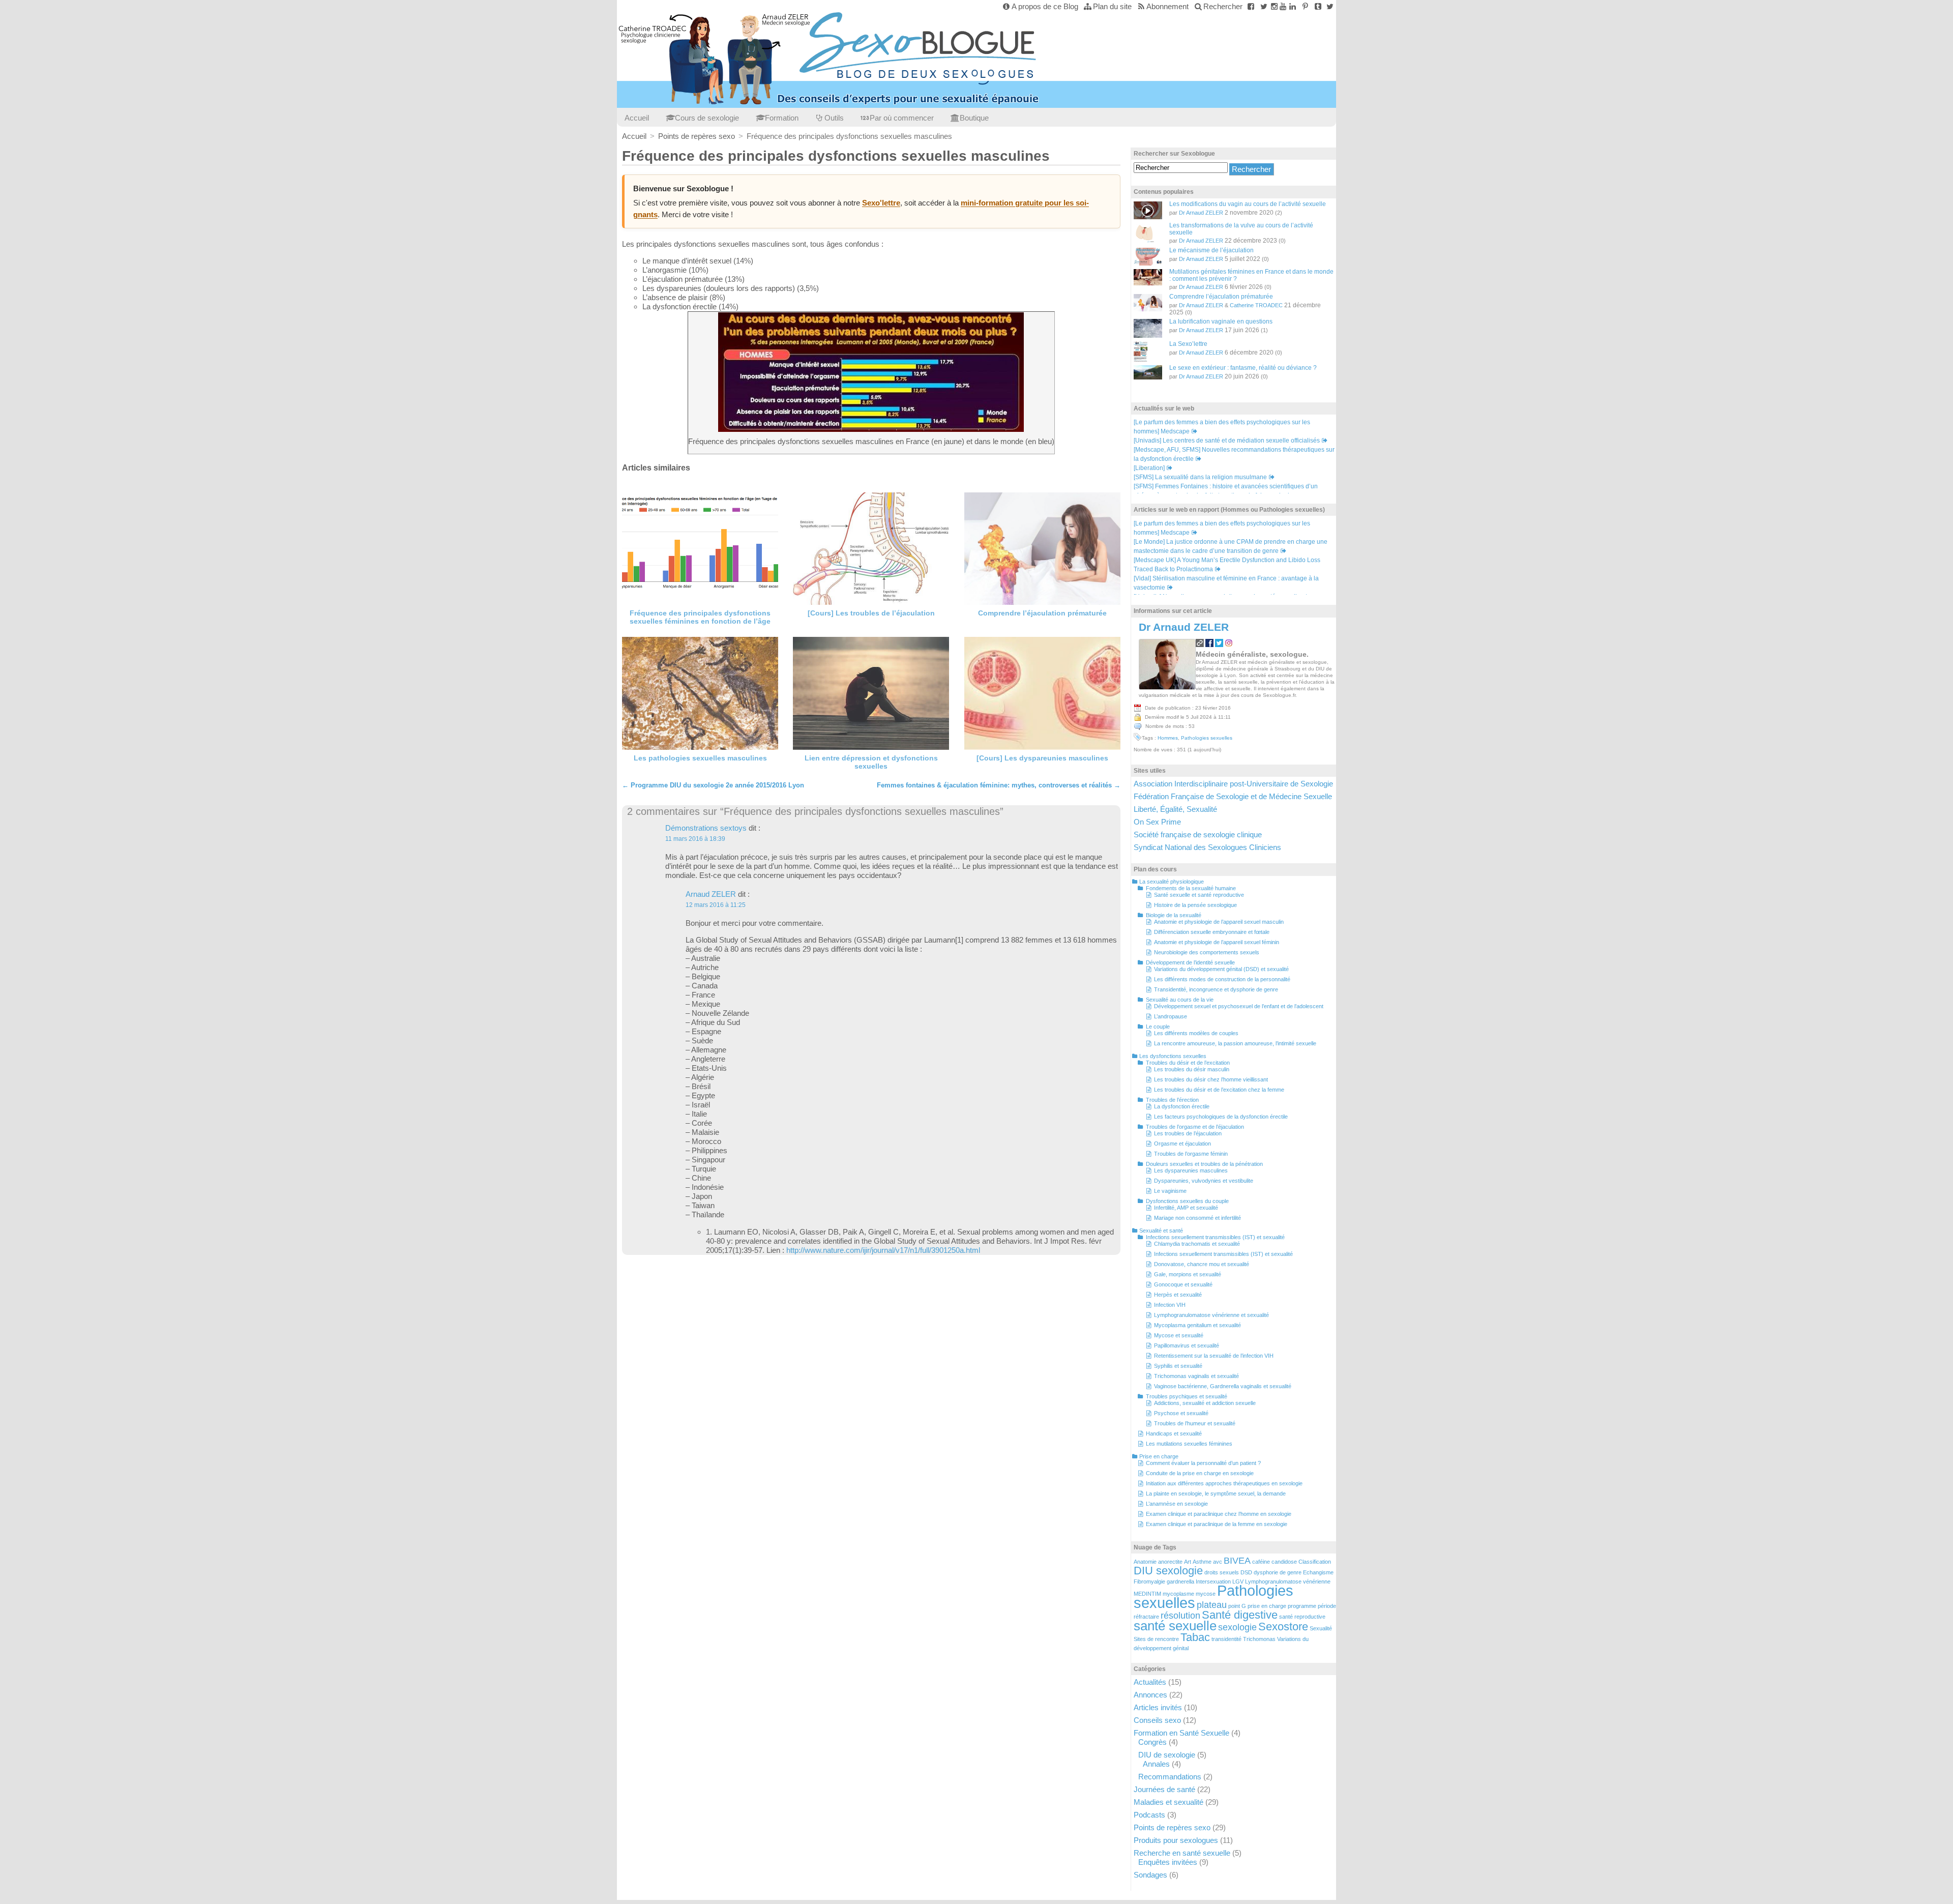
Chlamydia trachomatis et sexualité (1197, 1244)
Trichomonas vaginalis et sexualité (1196, 1376)
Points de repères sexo (1172, 1827)
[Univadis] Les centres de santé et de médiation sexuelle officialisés (1227, 441)
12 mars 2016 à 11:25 (716, 905)
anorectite (1170, 1562)
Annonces (1150, 1695)
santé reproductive (1302, 1617)
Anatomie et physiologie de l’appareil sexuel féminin (1217, 942)
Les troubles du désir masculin (1192, 1069)
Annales (1156, 1764)
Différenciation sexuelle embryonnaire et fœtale (1212, 932)
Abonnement (1167, 6)
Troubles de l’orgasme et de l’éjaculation (1195, 1127)
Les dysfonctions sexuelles (1173, 1056)
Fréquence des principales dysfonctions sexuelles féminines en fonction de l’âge (700, 617)
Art (1188, 1562)
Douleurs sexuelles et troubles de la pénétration (1204, 1164)
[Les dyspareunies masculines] (1042, 693)
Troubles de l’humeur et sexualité (1195, 1423)
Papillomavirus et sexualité (1187, 1345)
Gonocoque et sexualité (1183, 1284)
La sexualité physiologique (1172, 882)
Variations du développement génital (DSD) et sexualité (1221, 969)
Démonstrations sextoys (706, 828)
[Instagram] (1274, 6)
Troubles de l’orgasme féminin (1191, 1154)
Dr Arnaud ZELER (1201, 213)
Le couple (1158, 1027)
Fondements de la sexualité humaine (1191, 888)
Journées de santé (1164, 1789)
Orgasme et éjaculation (1182, 1144)
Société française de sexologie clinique (1198, 834)
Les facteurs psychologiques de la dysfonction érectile (1221, 1117)
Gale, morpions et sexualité (1188, 1274)
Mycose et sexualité (1179, 1335)
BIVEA (1237, 1561)
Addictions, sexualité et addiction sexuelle (1205, 1403)
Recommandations (1170, 1777)
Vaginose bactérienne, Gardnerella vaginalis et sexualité (1223, 1386)
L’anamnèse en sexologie (1177, 1504)
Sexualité (1321, 1628)
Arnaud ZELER (711, 894)
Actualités (1150, 1682)
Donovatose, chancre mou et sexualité (1202, 1264)
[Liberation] (1149, 468)
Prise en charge (1159, 1456)
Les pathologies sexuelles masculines (700, 758)
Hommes (1168, 738)
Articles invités (1158, 1707)
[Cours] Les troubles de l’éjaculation (871, 613)
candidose (1284, 1562)
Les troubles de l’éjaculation (1188, 1133)
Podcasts (1149, 1815)
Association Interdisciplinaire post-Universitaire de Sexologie (1233, 784)
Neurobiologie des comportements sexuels (1207, 952)
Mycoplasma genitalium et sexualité (1197, 1325)
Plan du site (1112, 6)
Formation (782, 118)
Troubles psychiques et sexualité (1187, 1396)
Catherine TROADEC (1256, 305)
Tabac (1195, 1637)
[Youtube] (1283, 6)
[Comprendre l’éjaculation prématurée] (1042, 549)
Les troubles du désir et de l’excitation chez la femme (1219, 1090)
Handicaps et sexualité (1174, 1433)
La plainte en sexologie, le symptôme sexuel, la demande (1216, 1493)
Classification (1315, 1562)
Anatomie (1145, 1562)
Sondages (1150, 1875)
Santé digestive (1240, 1615)
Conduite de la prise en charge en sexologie (1200, 1473)
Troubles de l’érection (1172, 1100)
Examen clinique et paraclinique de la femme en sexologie (1217, 1524)
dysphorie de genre (1278, 1572)
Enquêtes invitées (1168, 1862)
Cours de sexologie (707, 118)
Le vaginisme (1170, 1191)
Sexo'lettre (881, 203)
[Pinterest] (1305, 6)
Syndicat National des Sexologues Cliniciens (1207, 847)
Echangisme (1318, 1572)
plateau (1212, 1605)
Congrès (1152, 1742)
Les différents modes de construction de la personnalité (1222, 979)
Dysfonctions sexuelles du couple (1187, 1201)
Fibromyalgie (1149, 1581)
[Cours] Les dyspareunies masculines (1042, 758)
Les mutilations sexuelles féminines (1189, 1444)
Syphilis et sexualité (1178, 1366)
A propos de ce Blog (1045, 6)
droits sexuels (1222, 1572)
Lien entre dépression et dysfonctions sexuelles (871, 762)
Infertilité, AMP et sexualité (1186, 1208)
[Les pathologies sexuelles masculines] (700, 693)
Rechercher (1223, 6)
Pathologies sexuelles (1207, 738)
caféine (1261, 1562)
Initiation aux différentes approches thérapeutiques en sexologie (1224, 1483)
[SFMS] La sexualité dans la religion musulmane (1200, 477)
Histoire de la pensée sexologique (1195, 905)
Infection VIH (1170, 1305)
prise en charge (1267, 1606)
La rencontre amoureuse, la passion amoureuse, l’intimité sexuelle (1235, 1043)
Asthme (1202, 1562)
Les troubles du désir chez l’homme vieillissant (1211, 1079)
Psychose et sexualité (1181, 1413)
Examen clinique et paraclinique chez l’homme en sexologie (1219, 1514)
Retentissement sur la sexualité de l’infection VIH (1214, 1356)
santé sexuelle (1175, 1626)
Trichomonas (1259, 1639)
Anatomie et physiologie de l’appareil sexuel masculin (1219, 922)
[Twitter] (1264, 6)
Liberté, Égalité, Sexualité (1175, 809)
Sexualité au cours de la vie (1180, 1000)
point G (1237, 1606)
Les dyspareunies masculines (1191, 1170)
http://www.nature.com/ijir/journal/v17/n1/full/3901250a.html (883, 1250)
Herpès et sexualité (1178, 1295)
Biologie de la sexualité (1174, 915)
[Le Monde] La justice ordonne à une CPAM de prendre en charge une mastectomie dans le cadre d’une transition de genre (1231, 546)
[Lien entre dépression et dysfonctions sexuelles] (871, 693)
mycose (1206, 1594)
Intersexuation (1213, 1581)
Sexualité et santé (1161, 1231)
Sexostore (1283, 1627)
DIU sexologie (1168, 1571)
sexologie (1237, 1627)
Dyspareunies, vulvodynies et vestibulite (1204, 1181)
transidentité (1226, 1639)
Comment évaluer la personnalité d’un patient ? (1203, 1463)
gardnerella (1180, 1581)
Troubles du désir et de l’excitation (1188, 1063)
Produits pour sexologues (1176, 1840)
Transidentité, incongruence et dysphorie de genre (1216, 989)
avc (1218, 1562)
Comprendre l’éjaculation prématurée (1042, 613)
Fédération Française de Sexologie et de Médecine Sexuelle (1233, 796)
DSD (1246, 1572)
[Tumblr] (1318, 6)
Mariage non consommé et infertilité (1197, 1218)
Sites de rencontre (1156, 1639)
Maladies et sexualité (1168, 1802)
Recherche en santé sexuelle (1182, 1853)
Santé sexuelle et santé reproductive (1199, 895)
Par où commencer (902, 118)
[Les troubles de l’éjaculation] (871, 549)
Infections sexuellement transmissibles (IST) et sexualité (1215, 1237)
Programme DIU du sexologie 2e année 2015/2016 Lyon (713, 785)
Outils (834, 118)
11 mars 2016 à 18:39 (695, 839)
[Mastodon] (1330, 6)
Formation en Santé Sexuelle (1181, 1733)
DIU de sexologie (1167, 1755)
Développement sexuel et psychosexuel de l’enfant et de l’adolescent (1239, 1006)
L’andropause (1171, 1016)
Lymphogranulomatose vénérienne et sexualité (1211, 1315)
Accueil (637, 118)
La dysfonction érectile (1182, 1106)
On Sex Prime (1157, 822)
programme (1302, 1606)
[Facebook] (1251, 6)
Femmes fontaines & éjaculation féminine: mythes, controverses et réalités (999, 785)
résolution (1180, 1616)
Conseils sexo (1157, 1720)
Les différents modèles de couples (1196, 1033)
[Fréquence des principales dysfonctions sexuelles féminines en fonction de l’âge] (700, 549)
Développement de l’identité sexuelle (1190, 962)
